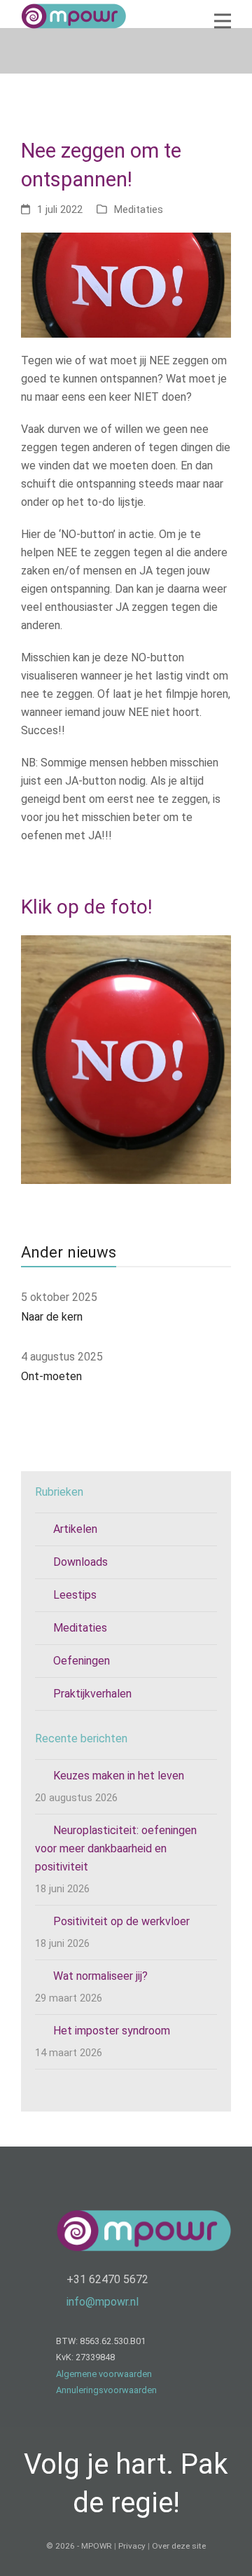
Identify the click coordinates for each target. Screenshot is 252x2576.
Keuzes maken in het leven (119, 1776)
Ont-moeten (51, 1376)
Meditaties (139, 209)
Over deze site (179, 2546)
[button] (223, 21)
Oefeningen (82, 1661)
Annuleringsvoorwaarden (106, 2390)
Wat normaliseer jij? (100, 1976)
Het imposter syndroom (112, 2031)
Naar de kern (52, 1317)
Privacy (132, 2546)
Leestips (75, 1595)
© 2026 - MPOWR (79, 2546)
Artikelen (75, 1529)
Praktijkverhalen (92, 1694)
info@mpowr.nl (103, 2302)
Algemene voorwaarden (104, 2374)
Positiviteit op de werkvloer (121, 1921)
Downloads (80, 1562)
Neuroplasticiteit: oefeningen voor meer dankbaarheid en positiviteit (116, 1848)
